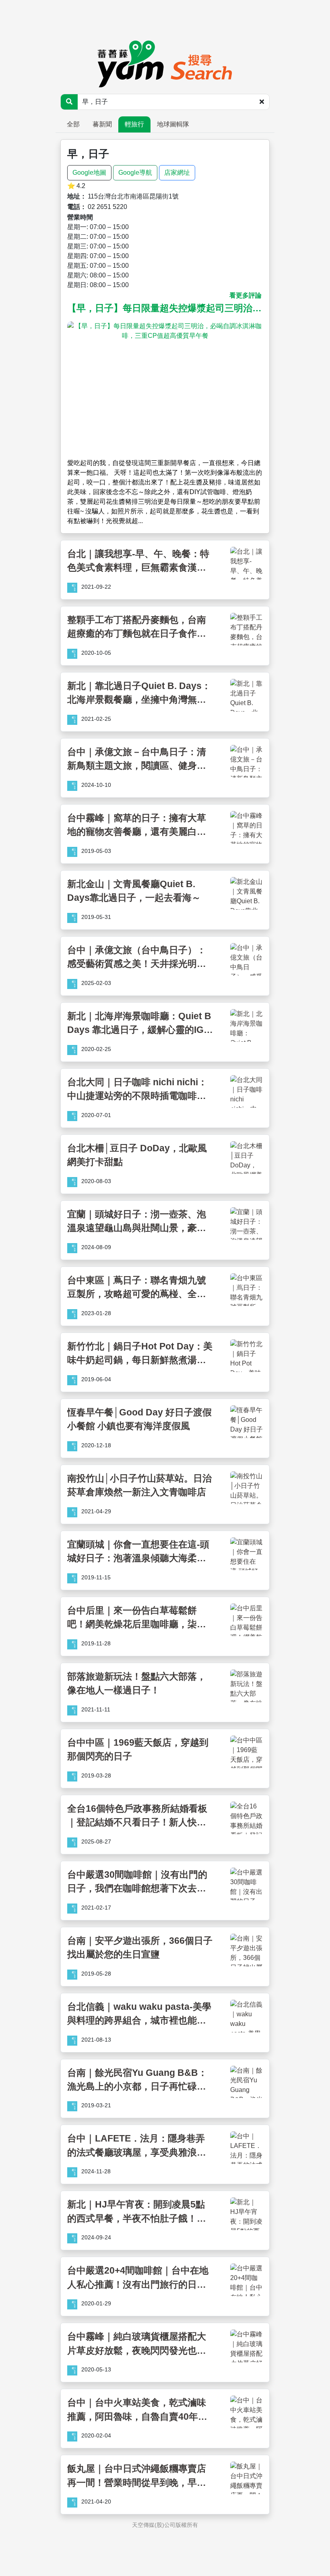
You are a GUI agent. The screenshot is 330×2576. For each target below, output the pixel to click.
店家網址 (177, 173)
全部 (73, 124)
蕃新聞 (102, 124)
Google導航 (135, 173)
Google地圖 (89, 173)
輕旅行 (134, 124)
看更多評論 (245, 295)
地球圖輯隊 (173, 124)
